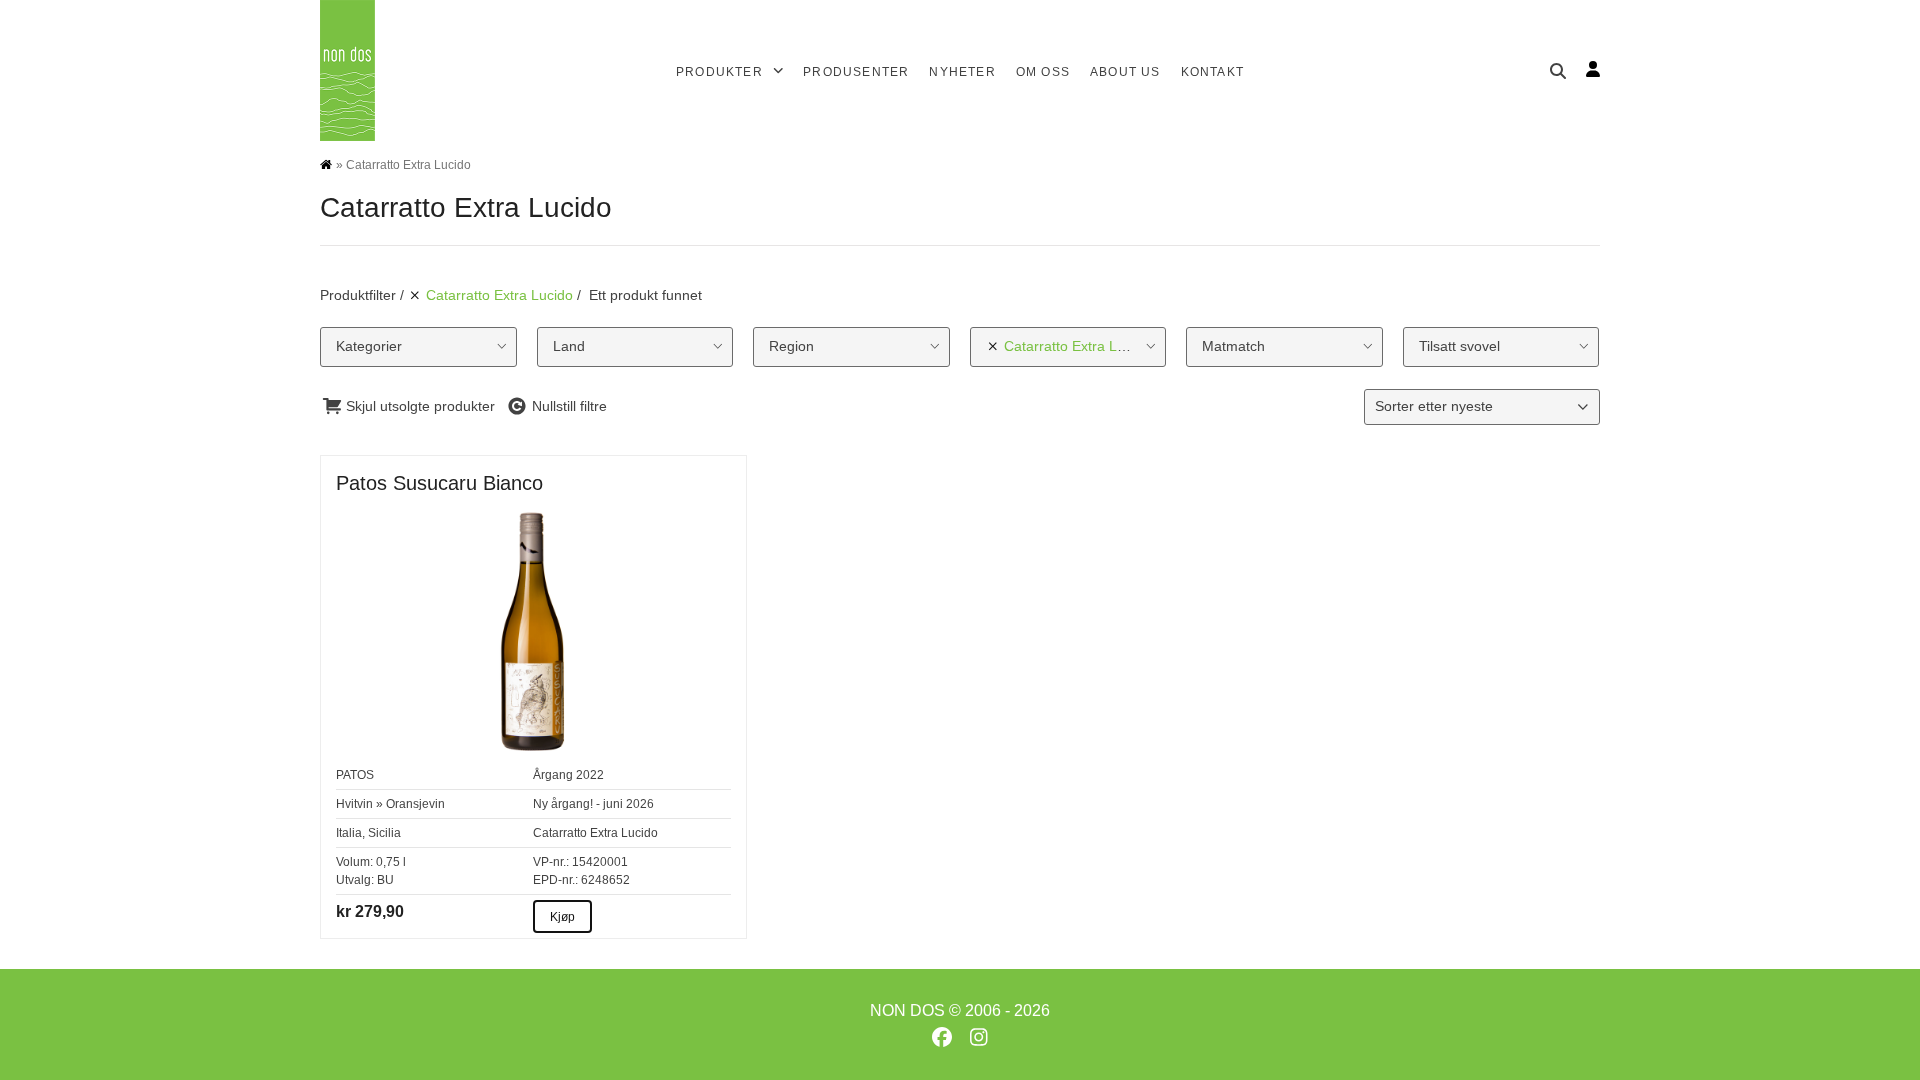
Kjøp (562, 917)
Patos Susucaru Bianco (439, 483)
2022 (590, 775)
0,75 (388, 862)
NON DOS (907, 1010)
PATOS (355, 775)
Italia (349, 833)
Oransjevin (415, 804)
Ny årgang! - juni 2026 (593, 804)
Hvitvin (354, 804)
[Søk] (1558, 71)
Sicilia (384, 833)
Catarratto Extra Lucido (595, 833)
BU (385, 880)
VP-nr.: (551, 862)
